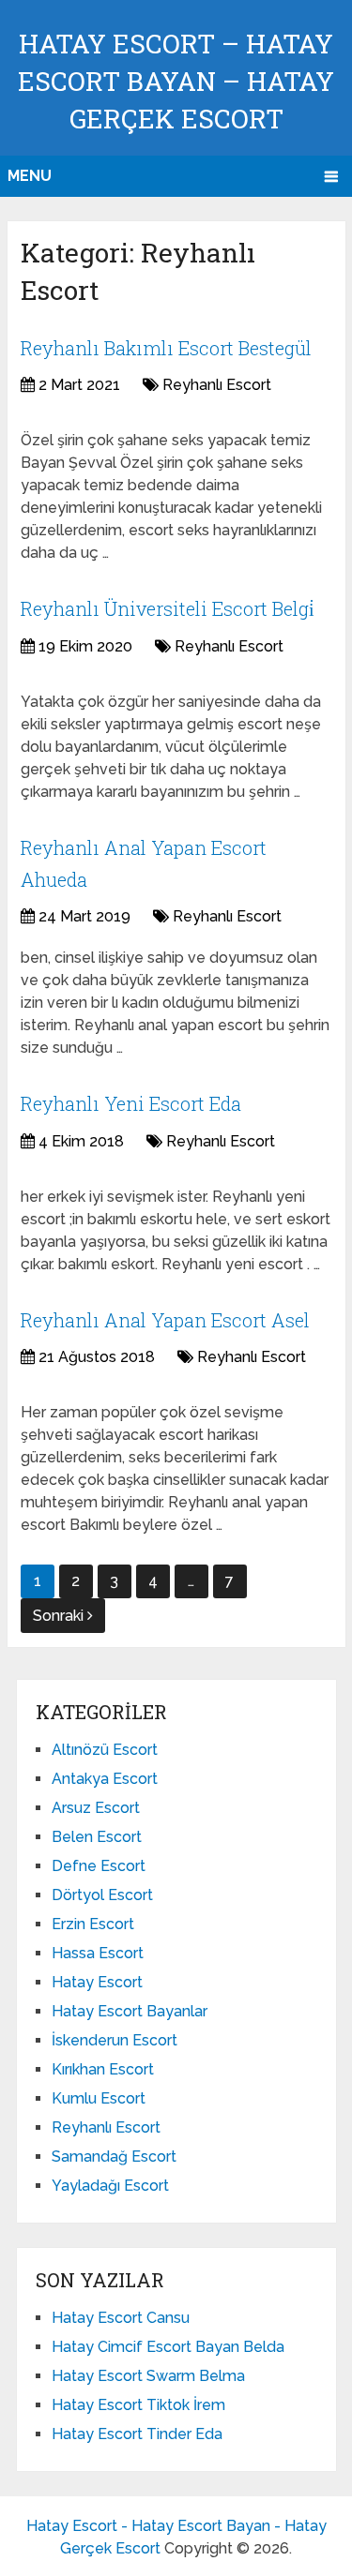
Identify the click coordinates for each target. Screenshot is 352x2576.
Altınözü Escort (105, 1750)
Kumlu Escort (99, 2098)
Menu (30, 176)
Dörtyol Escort (102, 1895)
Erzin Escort (93, 1924)
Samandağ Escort (114, 2157)
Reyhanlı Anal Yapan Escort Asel (165, 1320)
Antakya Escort (105, 1779)
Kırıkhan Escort (103, 2069)
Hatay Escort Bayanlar (130, 2011)
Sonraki (60, 1616)
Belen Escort (97, 1837)
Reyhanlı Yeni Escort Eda (131, 1103)
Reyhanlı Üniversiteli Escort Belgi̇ (168, 608)
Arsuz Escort (96, 1808)
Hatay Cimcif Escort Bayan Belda (168, 2347)
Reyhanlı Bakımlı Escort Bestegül (166, 348)
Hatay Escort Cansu (121, 2318)
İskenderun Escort (115, 2040)
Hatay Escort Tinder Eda (137, 2434)
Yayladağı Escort (110, 2186)
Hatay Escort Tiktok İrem (138, 2405)
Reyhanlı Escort (217, 385)
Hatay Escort (97, 1982)
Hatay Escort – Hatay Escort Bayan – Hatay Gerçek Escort (176, 81)
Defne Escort (99, 1866)
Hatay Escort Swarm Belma (148, 2376)
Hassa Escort (98, 1953)
